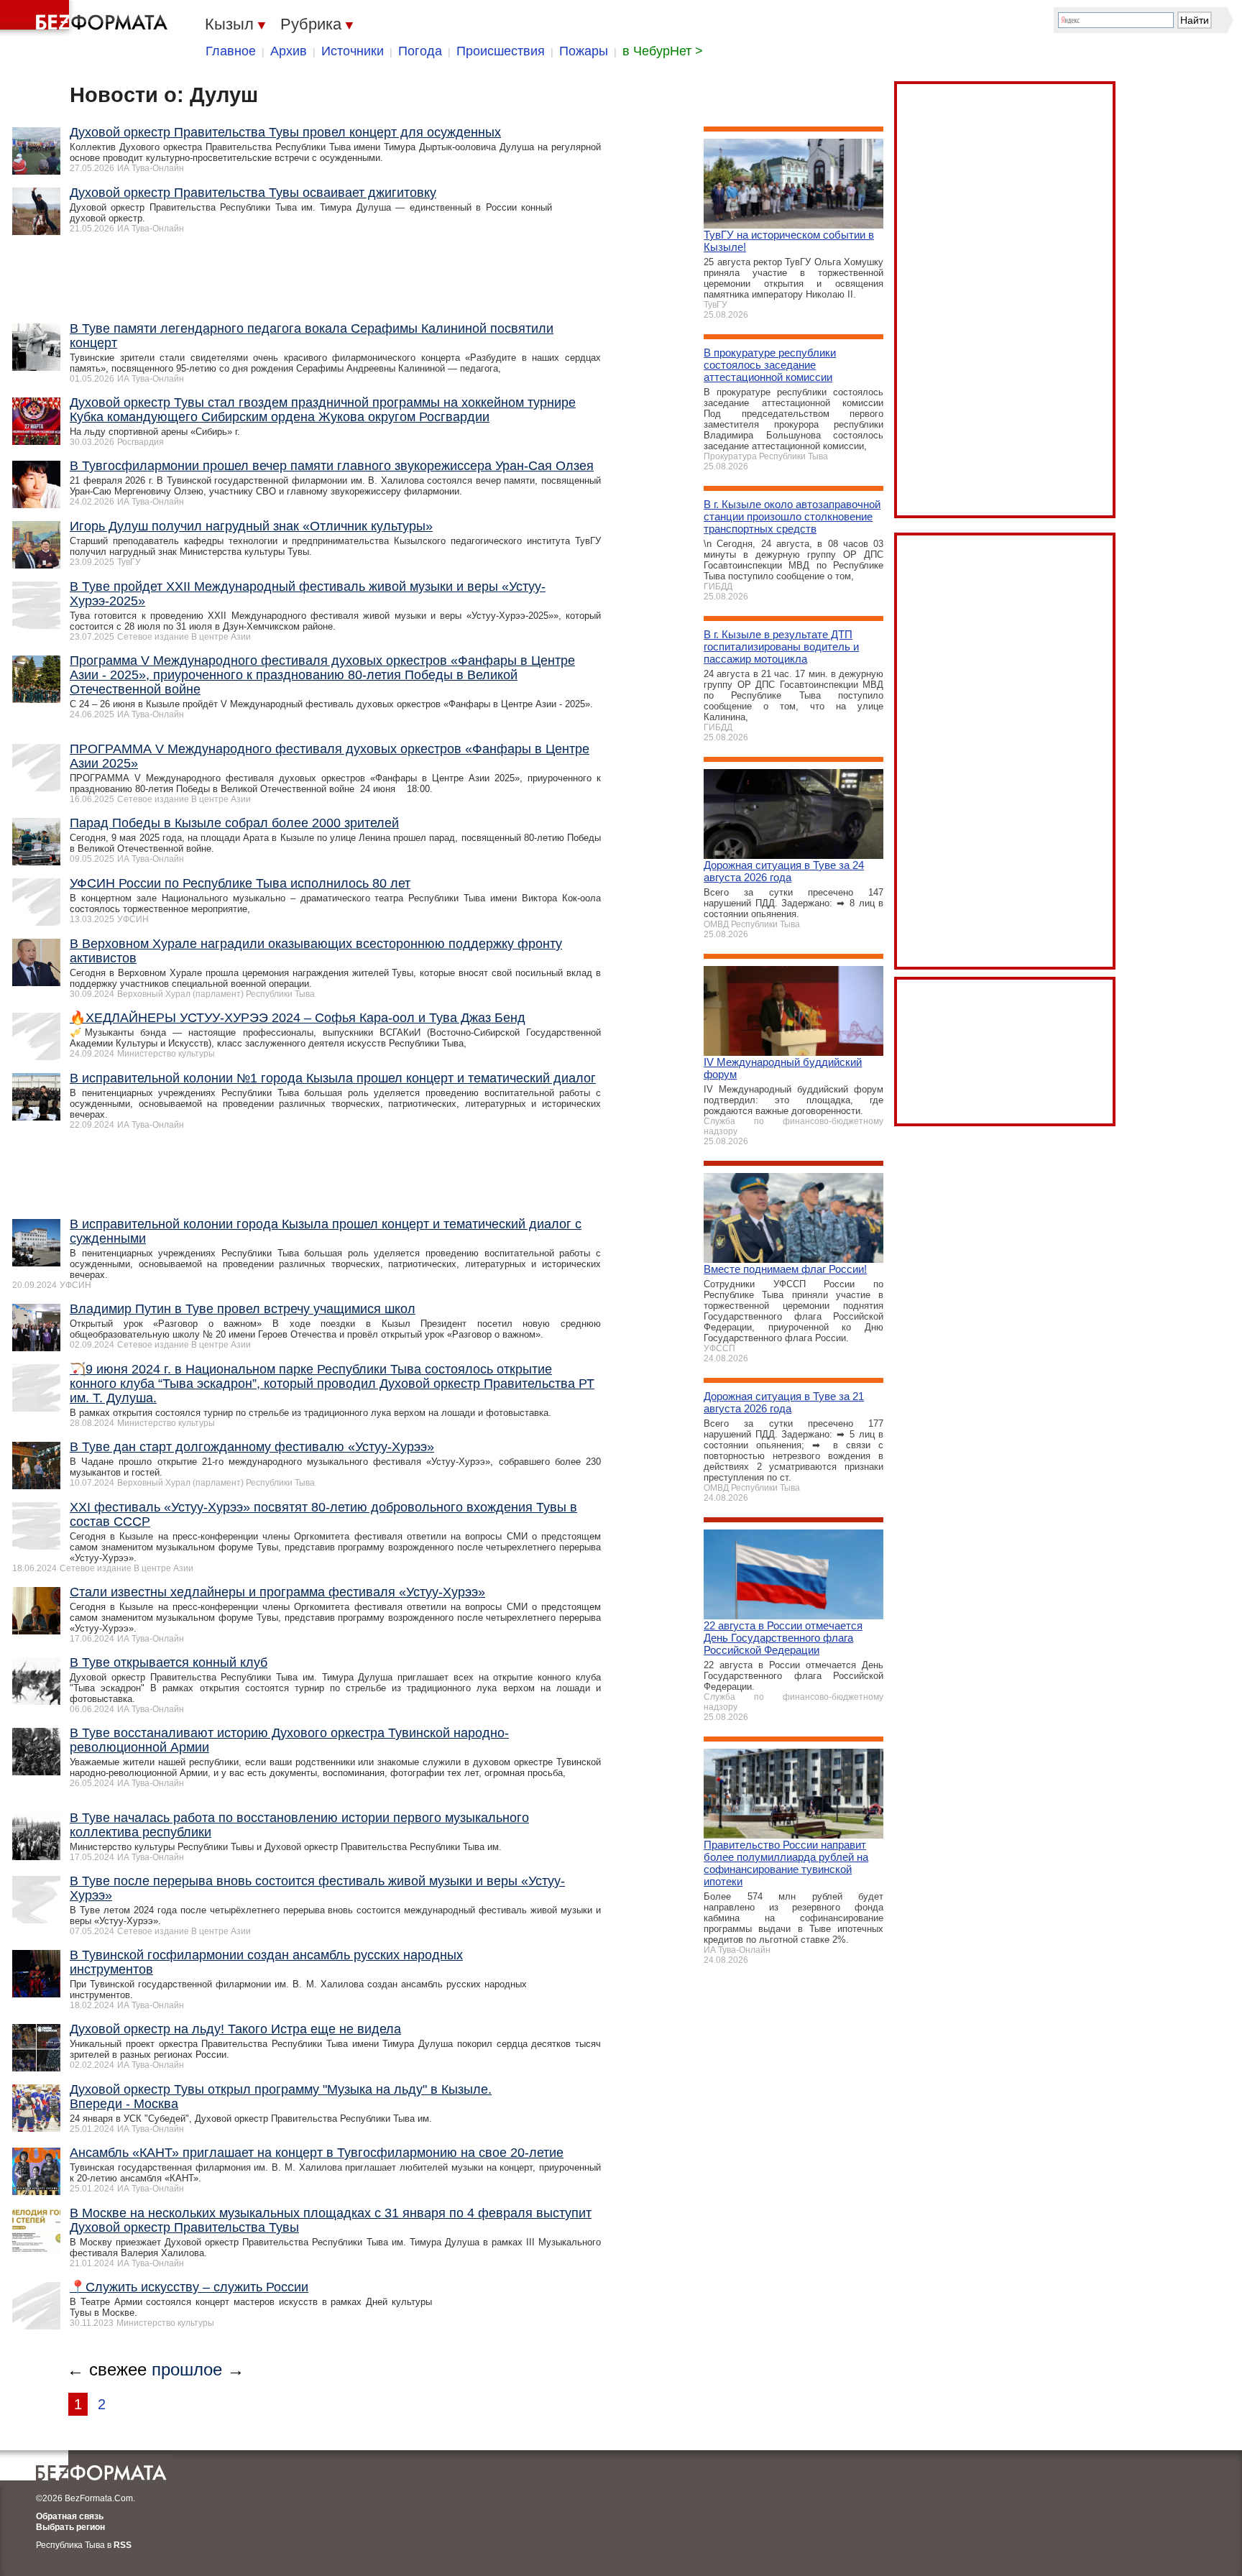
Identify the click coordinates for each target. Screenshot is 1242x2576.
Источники (353, 51)
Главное (231, 51)
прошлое (187, 2369)
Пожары (584, 51)
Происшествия (501, 51)
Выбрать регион (70, 2527)
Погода (420, 51)
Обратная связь (70, 2516)
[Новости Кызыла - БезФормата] (86, 18)
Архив (289, 51)
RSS (123, 2545)
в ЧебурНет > (663, 51)
